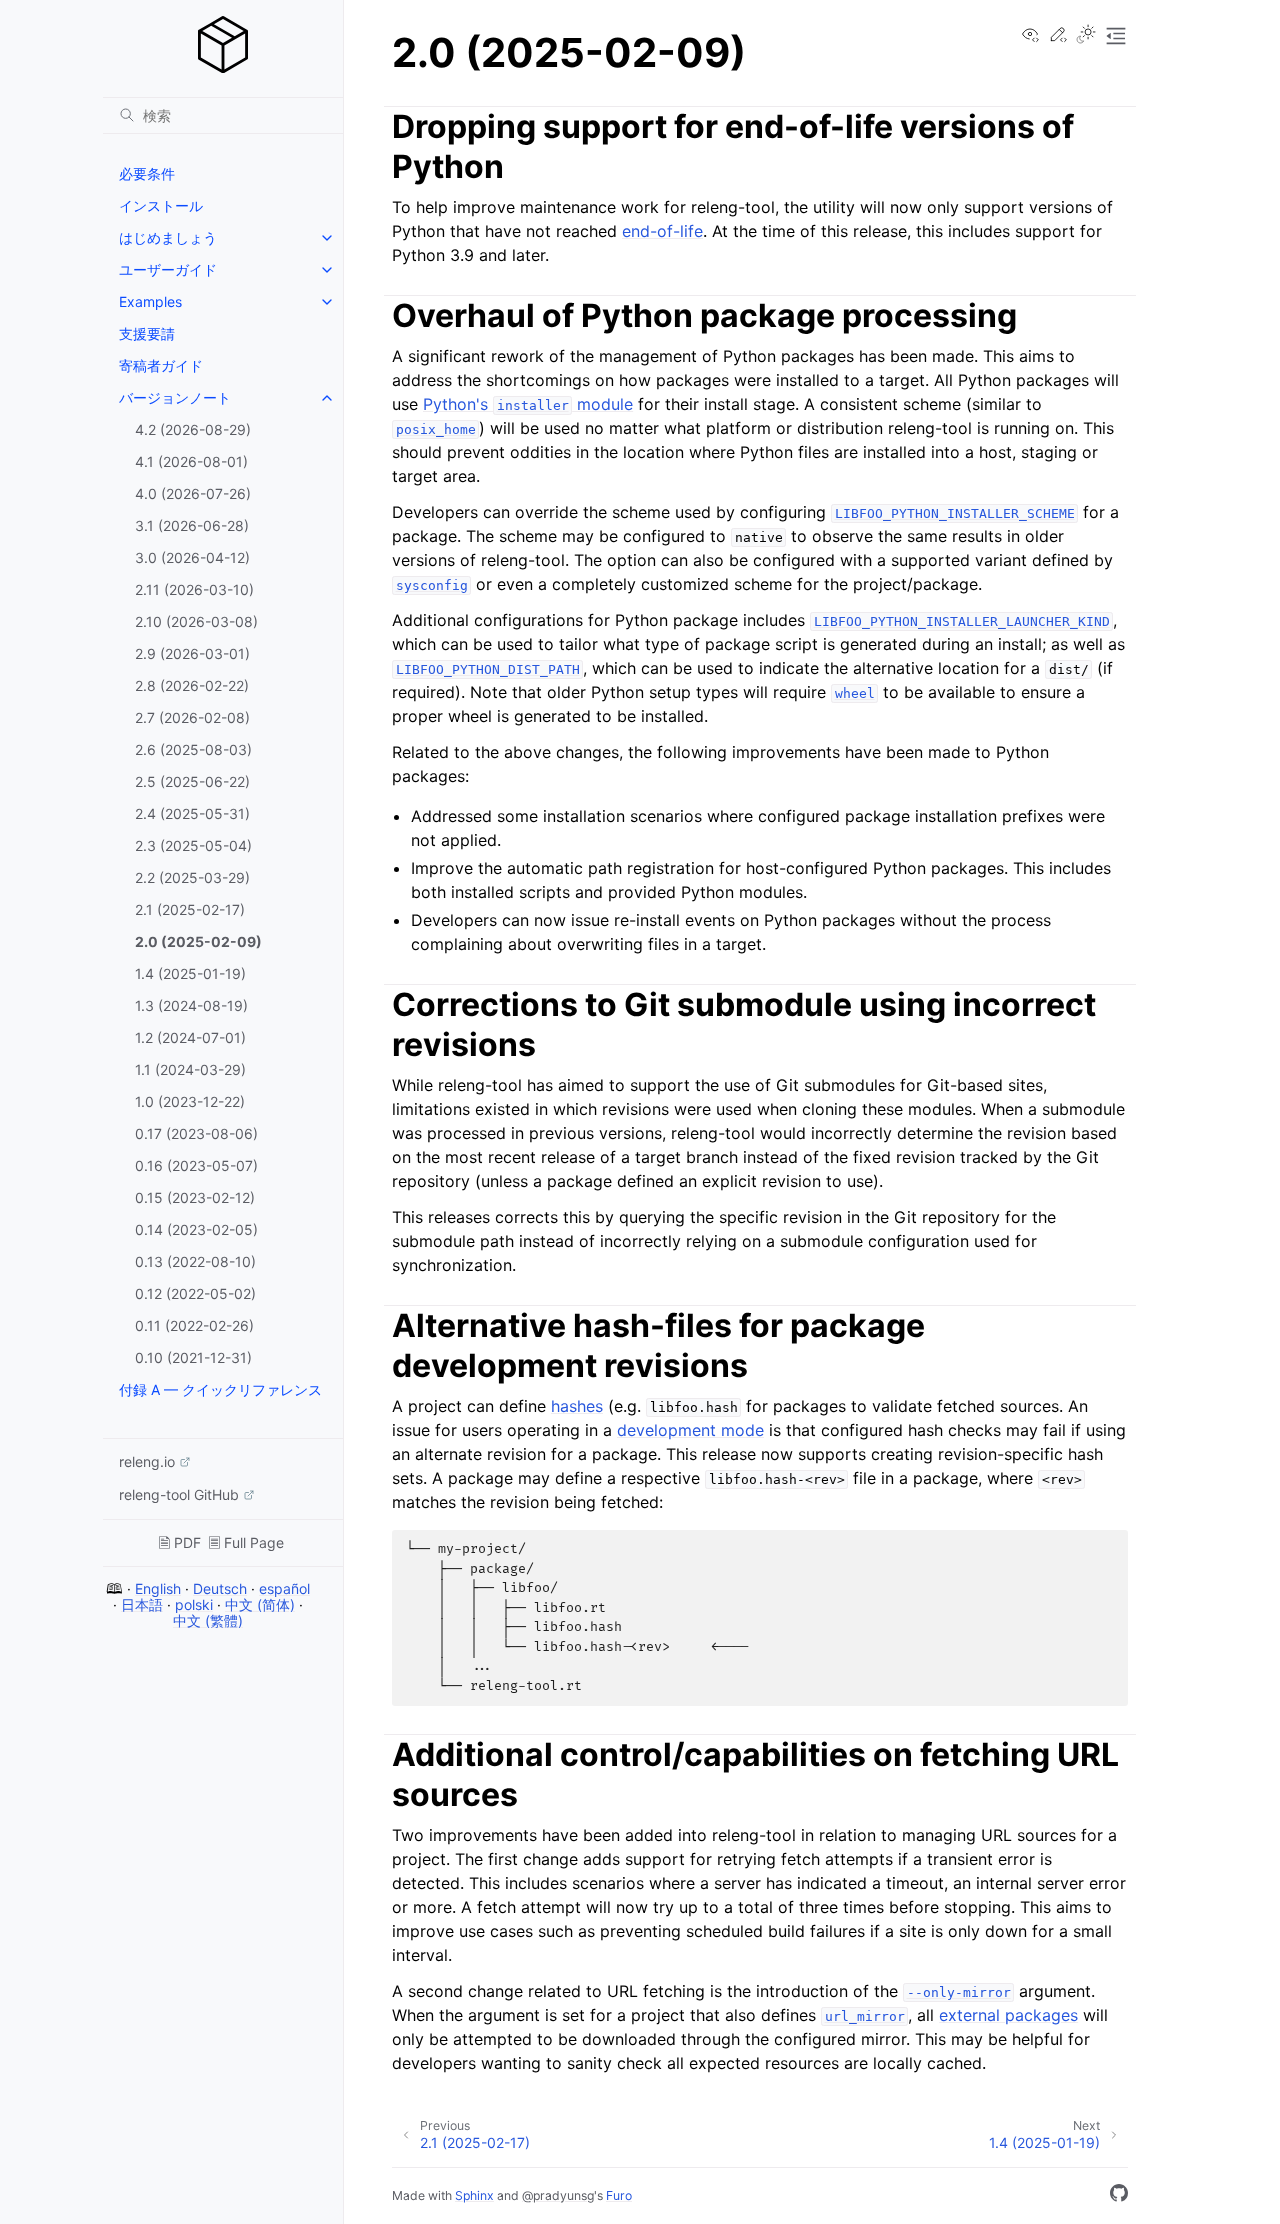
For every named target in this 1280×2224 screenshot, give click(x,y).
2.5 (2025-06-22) (192, 781)
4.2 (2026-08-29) (193, 429)
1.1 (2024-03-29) (190, 1069)
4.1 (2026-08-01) (191, 461)
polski (194, 1604)
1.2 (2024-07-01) (190, 1037)
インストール (161, 205)
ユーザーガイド (168, 269)
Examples (150, 301)
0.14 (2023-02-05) (196, 1229)
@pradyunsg (558, 2195)
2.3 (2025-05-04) (193, 845)
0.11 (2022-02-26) (194, 1325)
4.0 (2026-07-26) (193, 493)
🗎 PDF (180, 1542)
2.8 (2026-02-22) (192, 685)
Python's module (528, 404)
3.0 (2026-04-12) (192, 557)
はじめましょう (168, 237)
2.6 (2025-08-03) (193, 749)
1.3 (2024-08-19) (191, 1005)
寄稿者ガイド (161, 365)
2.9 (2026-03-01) (192, 653)
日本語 (142, 1604)
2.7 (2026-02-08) (192, 717)
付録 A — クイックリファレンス (220, 1389)
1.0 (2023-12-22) (190, 1101)
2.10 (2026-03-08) (196, 621)
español (284, 1588)
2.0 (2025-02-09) (198, 941)
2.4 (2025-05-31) (192, 813)
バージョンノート (175, 397)
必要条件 (147, 173)
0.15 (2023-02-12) (195, 1197)
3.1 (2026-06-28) (192, 525)
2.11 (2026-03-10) (194, 589)
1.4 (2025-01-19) (190, 973)
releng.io (147, 1461)
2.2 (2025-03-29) (192, 877)
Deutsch (220, 1588)
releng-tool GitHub (179, 1494)
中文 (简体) (260, 1604)
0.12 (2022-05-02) (195, 1293)
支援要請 (147, 333)
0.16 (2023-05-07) (196, 1165)
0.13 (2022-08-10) (195, 1261)
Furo (619, 2195)
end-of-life (662, 231)
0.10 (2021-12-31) (193, 1357)
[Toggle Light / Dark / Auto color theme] (1086, 36)
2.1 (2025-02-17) (190, 909)
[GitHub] (1119, 2196)
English (158, 1588)
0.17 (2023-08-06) (196, 1133)
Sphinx (474, 2195)
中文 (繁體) (208, 1620)
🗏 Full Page (246, 1542)
